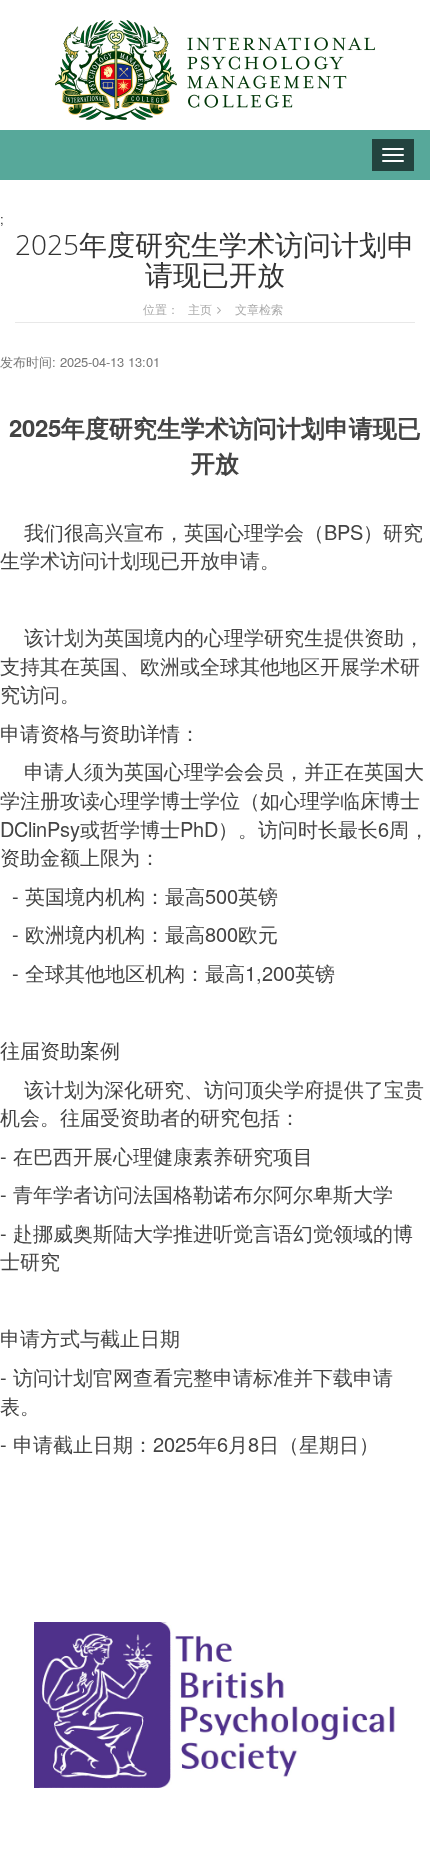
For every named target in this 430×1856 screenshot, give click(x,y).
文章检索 (259, 308)
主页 (200, 308)
